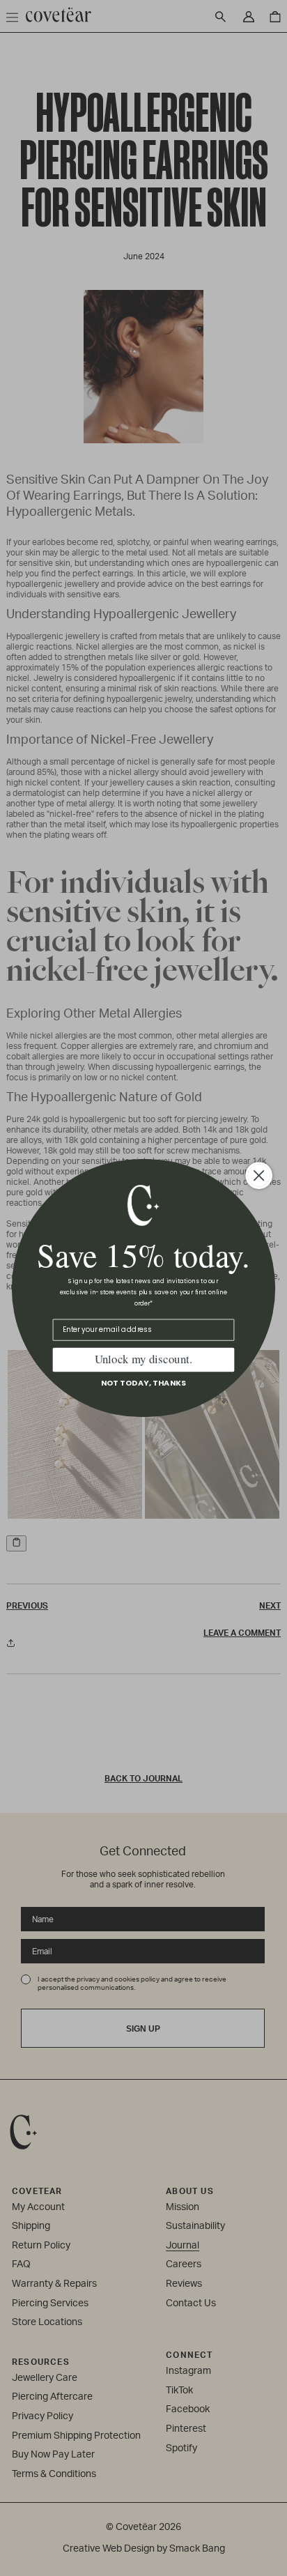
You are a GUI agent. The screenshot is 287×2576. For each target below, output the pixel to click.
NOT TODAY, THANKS (144, 1383)
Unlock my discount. (143, 1359)
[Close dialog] (259, 1176)
